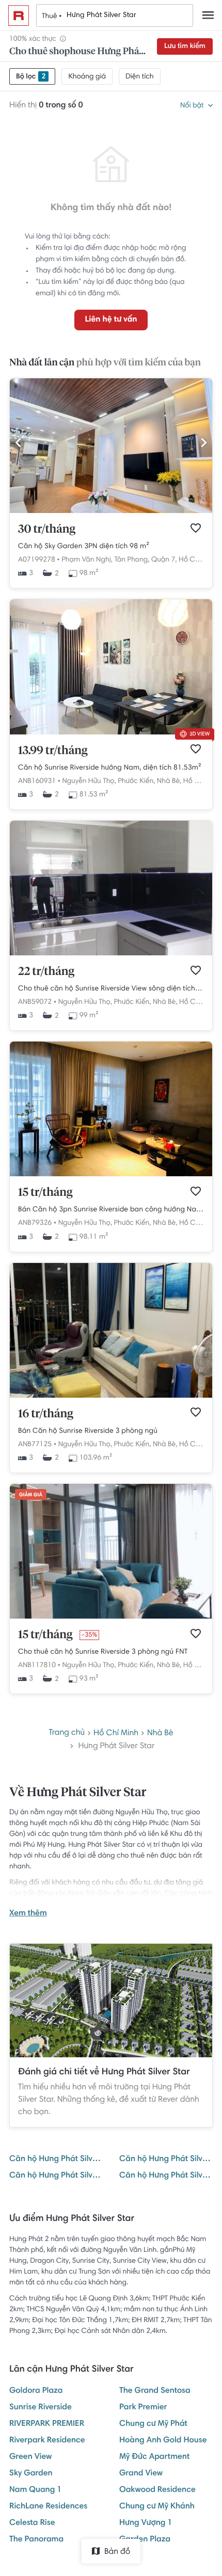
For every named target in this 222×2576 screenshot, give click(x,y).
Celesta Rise (32, 2523)
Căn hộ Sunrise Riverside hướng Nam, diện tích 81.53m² (110, 768)
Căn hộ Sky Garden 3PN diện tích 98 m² (84, 547)
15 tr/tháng (45, 1193)
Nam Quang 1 (35, 2490)
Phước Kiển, (136, 781)
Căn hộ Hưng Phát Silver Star (56, 2159)
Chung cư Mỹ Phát (153, 2424)
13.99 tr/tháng (53, 751)
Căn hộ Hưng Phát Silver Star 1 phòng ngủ (166, 2159)
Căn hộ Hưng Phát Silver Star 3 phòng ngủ (166, 2176)
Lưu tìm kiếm (185, 46)
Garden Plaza (145, 2540)
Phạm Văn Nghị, (87, 560)
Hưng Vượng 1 (146, 2523)
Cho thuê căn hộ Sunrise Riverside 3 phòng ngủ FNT (103, 1652)
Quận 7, (164, 560)
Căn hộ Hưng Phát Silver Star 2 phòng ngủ (56, 2176)
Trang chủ (67, 1733)
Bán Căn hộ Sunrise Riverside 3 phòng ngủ (88, 1431)
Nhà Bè (160, 1734)
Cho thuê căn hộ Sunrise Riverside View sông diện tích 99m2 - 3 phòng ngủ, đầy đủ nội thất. (111, 989)
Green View (30, 2457)
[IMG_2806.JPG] (111, 511)
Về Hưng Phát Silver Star (78, 1793)
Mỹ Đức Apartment (154, 2457)
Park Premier (143, 2408)
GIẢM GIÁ (31, 1495)
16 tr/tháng (46, 1414)
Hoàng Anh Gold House (163, 2441)
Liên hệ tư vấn (111, 320)
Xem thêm (28, 1914)
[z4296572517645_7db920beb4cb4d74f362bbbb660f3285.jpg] (111, 733)
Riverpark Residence (47, 2441)
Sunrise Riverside (41, 2408)
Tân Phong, (132, 560)
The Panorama (36, 2540)
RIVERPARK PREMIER (47, 2424)
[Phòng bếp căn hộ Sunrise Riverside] (111, 954)
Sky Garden (31, 2474)
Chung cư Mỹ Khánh (157, 2507)
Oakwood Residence (157, 2490)
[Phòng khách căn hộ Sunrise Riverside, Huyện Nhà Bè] (111, 1175)
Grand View (141, 2474)
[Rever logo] (19, 15)
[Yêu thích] (196, 528)
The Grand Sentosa (155, 2391)
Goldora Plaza (36, 2391)
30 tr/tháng (47, 530)
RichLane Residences (48, 2507)
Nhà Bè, (169, 781)
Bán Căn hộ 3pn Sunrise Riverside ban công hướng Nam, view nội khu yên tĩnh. (111, 1210)
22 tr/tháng (46, 972)
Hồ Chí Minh (198, 560)
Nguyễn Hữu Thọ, (89, 781)
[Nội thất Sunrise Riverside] (111, 1396)
